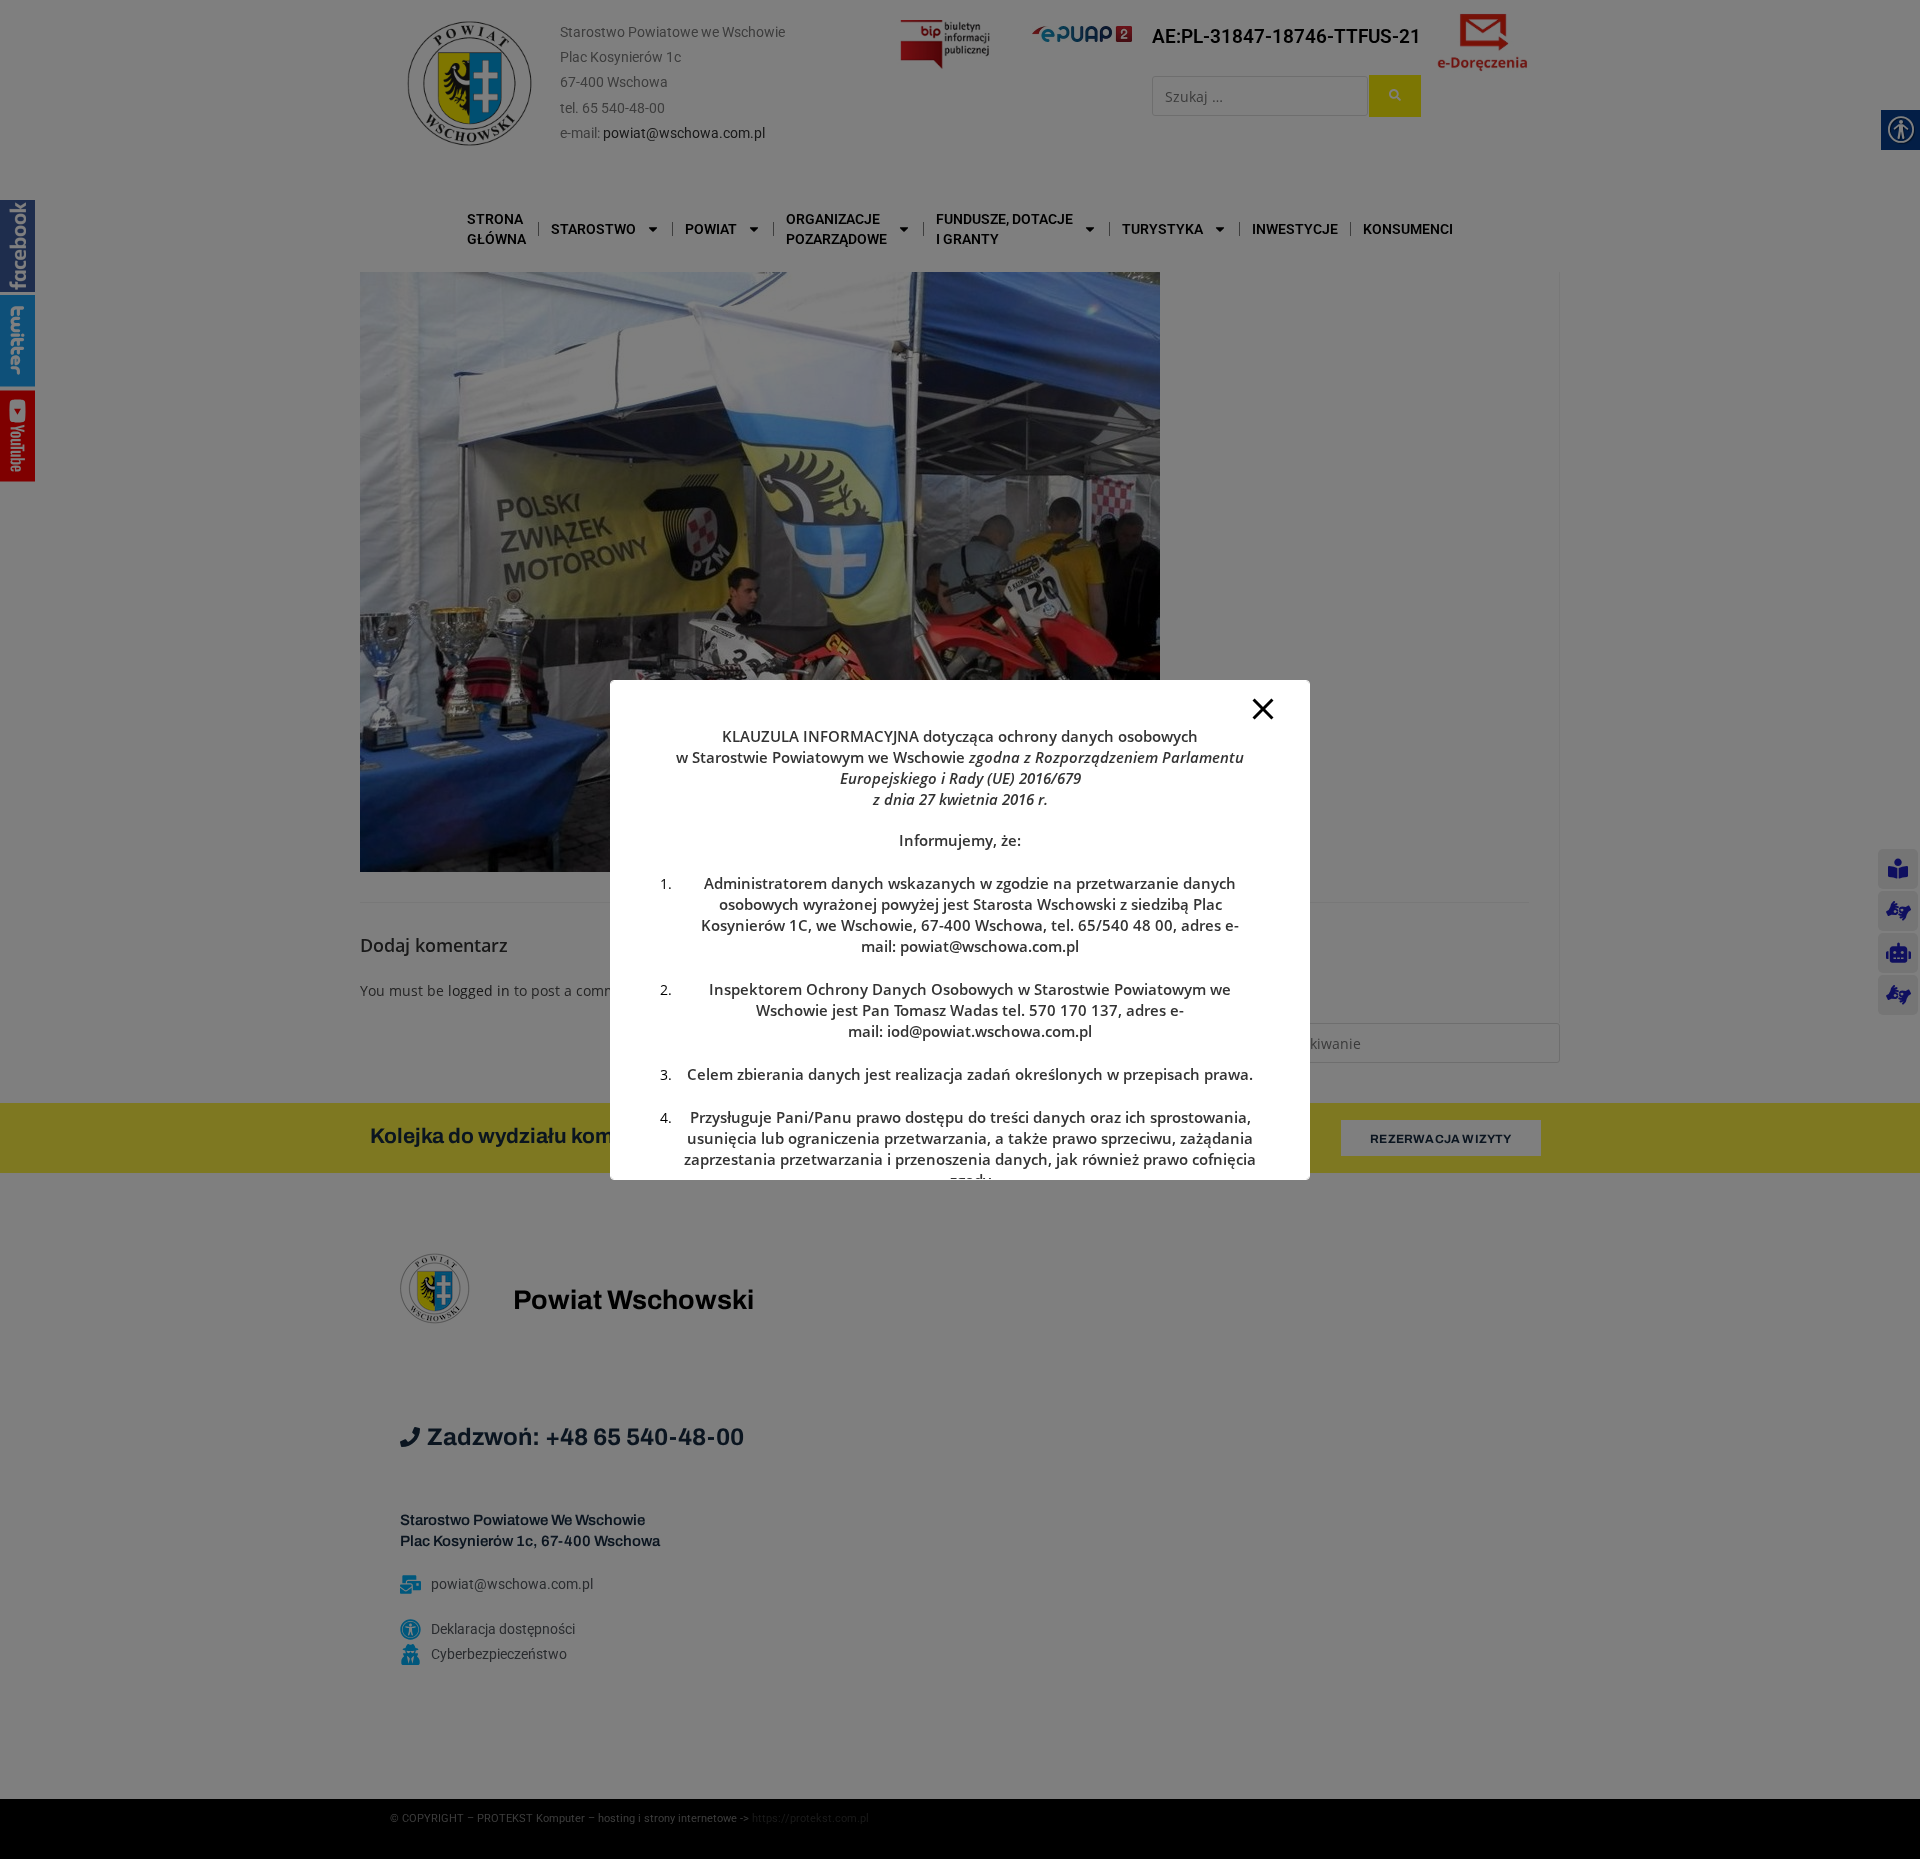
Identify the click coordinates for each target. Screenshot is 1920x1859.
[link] (989, 946)
